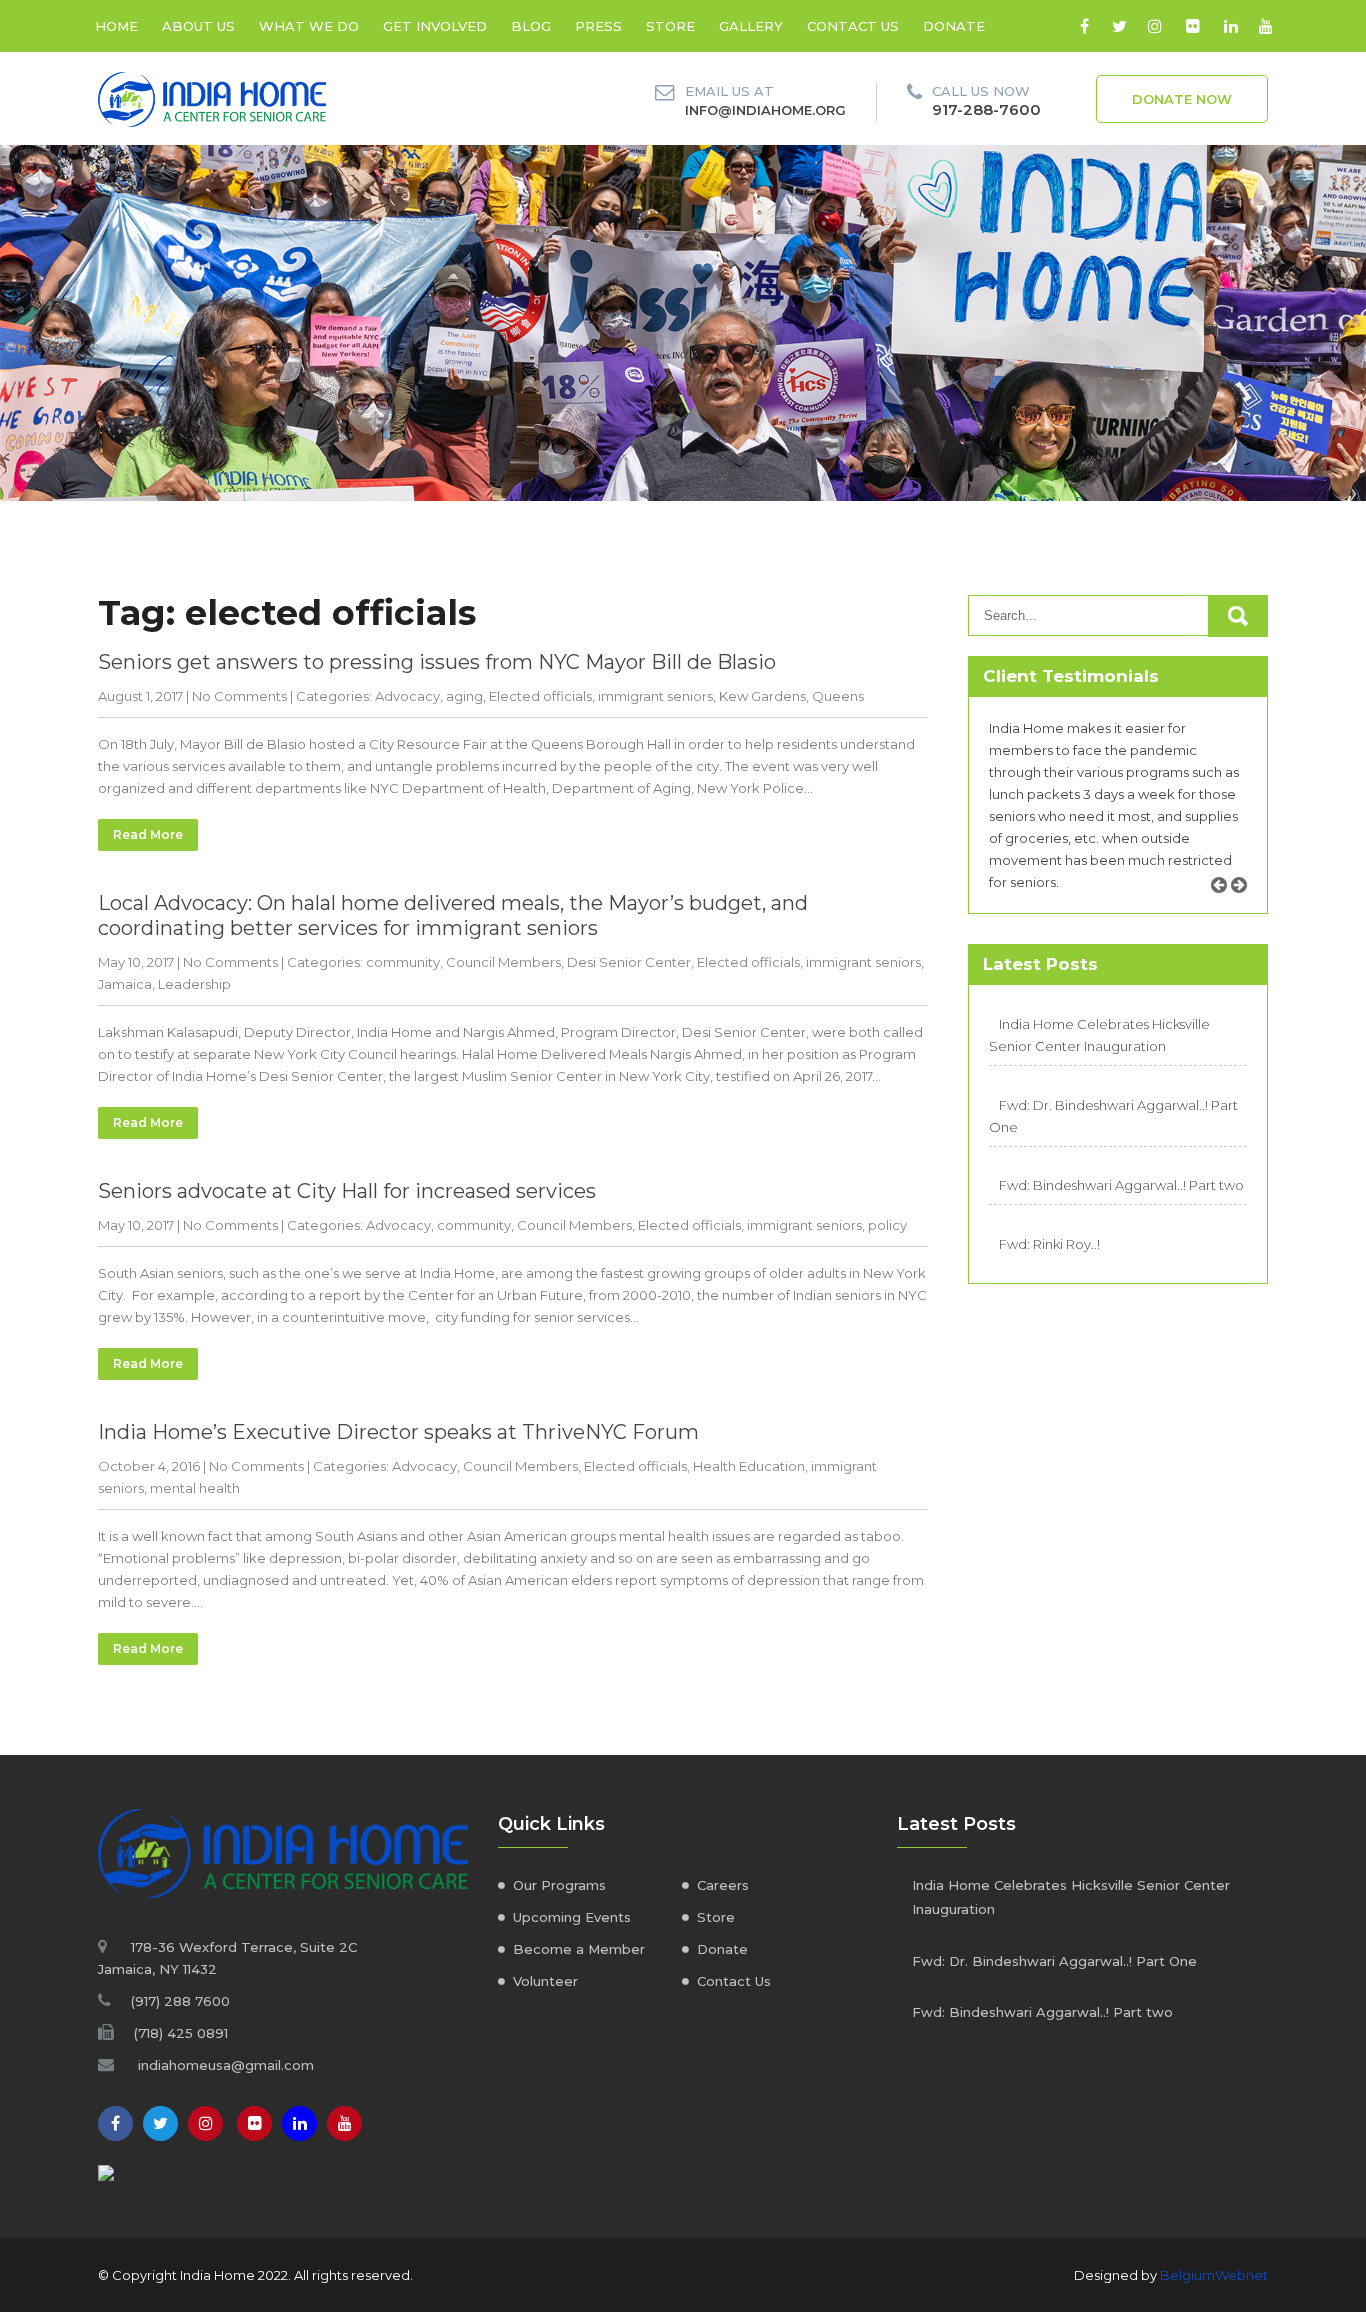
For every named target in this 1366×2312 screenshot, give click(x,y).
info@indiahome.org (765, 110)
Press (598, 26)
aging (464, 696)
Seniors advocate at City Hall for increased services (347, 1191)
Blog (531, 26)
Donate (954, 26)
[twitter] (1119, 26)
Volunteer (545, 1981)
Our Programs (559, 1885)
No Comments (239, 696)
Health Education (749, 1466)
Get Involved (435, 26)
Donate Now (1182, 99)
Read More (148, 834)
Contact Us (734, 1981)
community (403, 962)
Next (1246, 907)
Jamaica (125, 984)
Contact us (853, 26)
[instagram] (1154, 26)
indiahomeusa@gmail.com (226, 2065)
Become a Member (579, 1949)
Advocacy (407, 696)
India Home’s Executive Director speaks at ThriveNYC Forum (398, 1432)
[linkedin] (1230, 26)
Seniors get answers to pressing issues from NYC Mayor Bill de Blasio (437, 662)
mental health (195, 1488)
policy (887, 1225)
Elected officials (540, 696)
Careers (723, 1885)
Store (670, 26)
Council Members (503, 962)
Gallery (751, 26)
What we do (309, 26)
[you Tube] (344, 2123)
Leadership (194, 984)
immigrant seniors (655, 696)
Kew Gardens (762, 696)
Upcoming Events (572, 1917)
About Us (198, 26)
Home (116, 26)
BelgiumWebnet (1214, 2275)
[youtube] (1265, 26)
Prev (1226, 907)
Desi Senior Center (629, 962)
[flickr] (1192, 26)
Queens (838, 696)
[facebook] (1084, 26)
